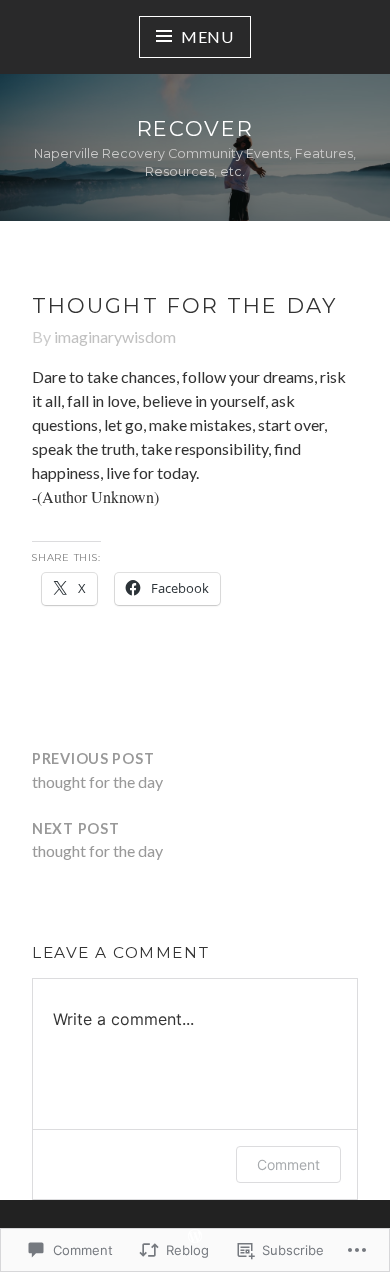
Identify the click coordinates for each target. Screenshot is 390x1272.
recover (195, 128)
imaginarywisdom (115, 336)
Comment (288, 1164)
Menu (207, 36)
